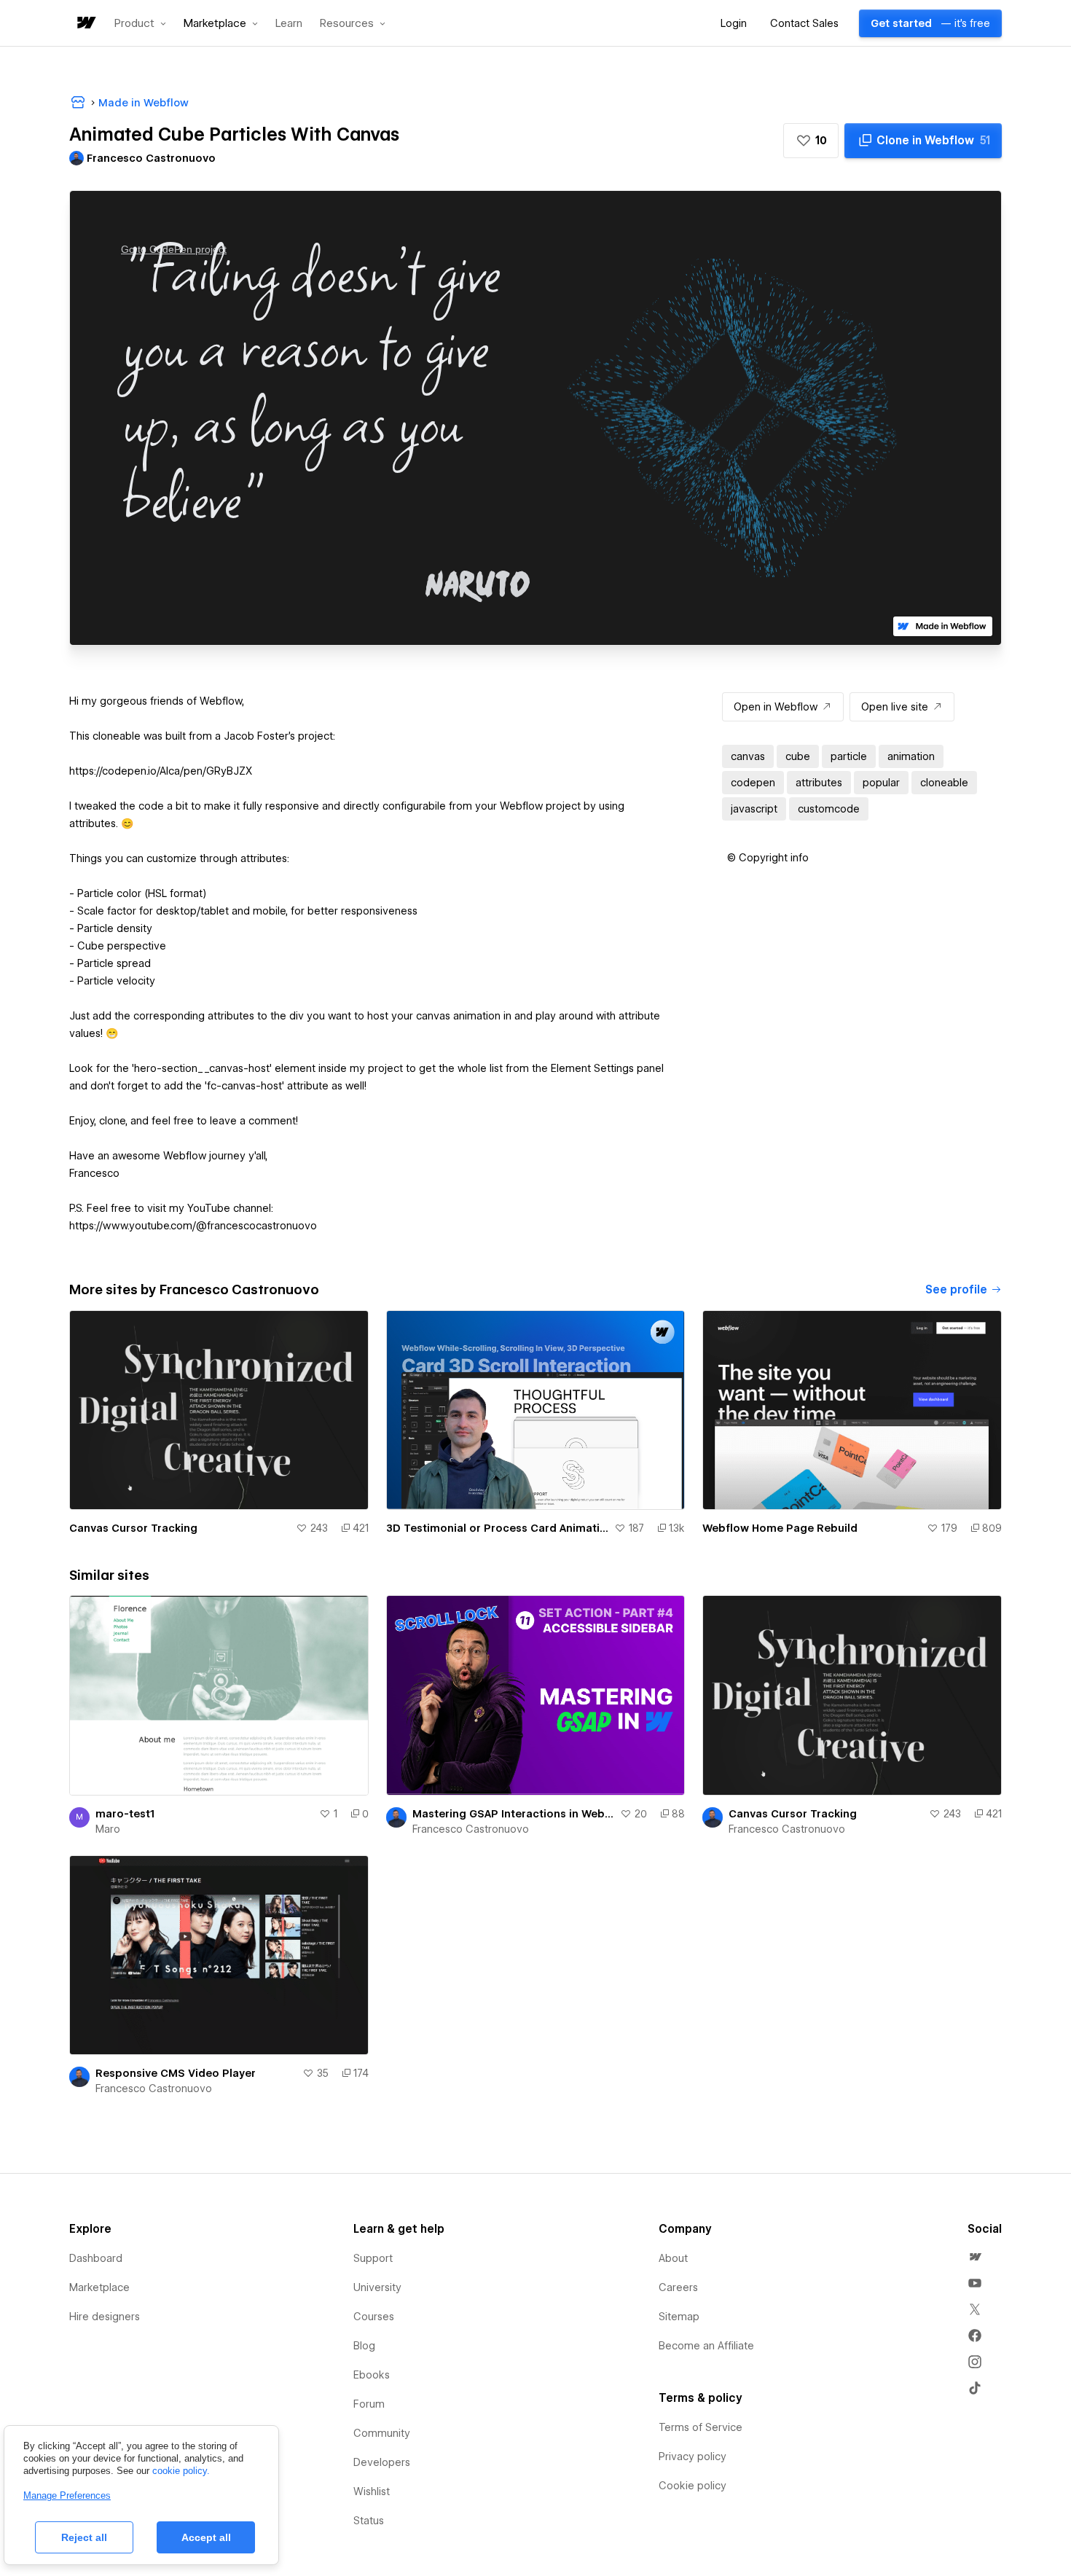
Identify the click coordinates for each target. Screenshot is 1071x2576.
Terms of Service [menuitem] (701, 2427)
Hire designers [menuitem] (105, 2317)
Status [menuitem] (369, 2521)
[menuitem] (975, 2257)
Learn (289, 24)
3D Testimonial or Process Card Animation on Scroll (498, 1528)
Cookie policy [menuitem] (693, 2486)
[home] (85, 24)
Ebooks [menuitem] (372, 2375)
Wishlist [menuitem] (372, 2491)
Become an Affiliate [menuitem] (706, 2346)
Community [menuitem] (382, 2433)
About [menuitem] (673, 2258)
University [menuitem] (377, 2287)
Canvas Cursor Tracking (133, 1528)
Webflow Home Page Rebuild (780, 1528)
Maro (108, 1829)
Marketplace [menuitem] (99, 2287)
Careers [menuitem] (678, 2287)
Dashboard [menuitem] (96, 2258)
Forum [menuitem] (369, 2404)
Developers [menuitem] (382, 2462)
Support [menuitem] (373, 2258)
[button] (140, 23)
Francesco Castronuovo (471, 1829)
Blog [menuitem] (364, 2346)
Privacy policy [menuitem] (693, 2456)
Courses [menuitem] (374, 2317)
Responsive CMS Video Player (176, 2073)
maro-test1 (125, 1814)
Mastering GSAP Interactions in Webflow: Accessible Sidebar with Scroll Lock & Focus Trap (514, 1814)
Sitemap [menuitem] (679, 2317)
